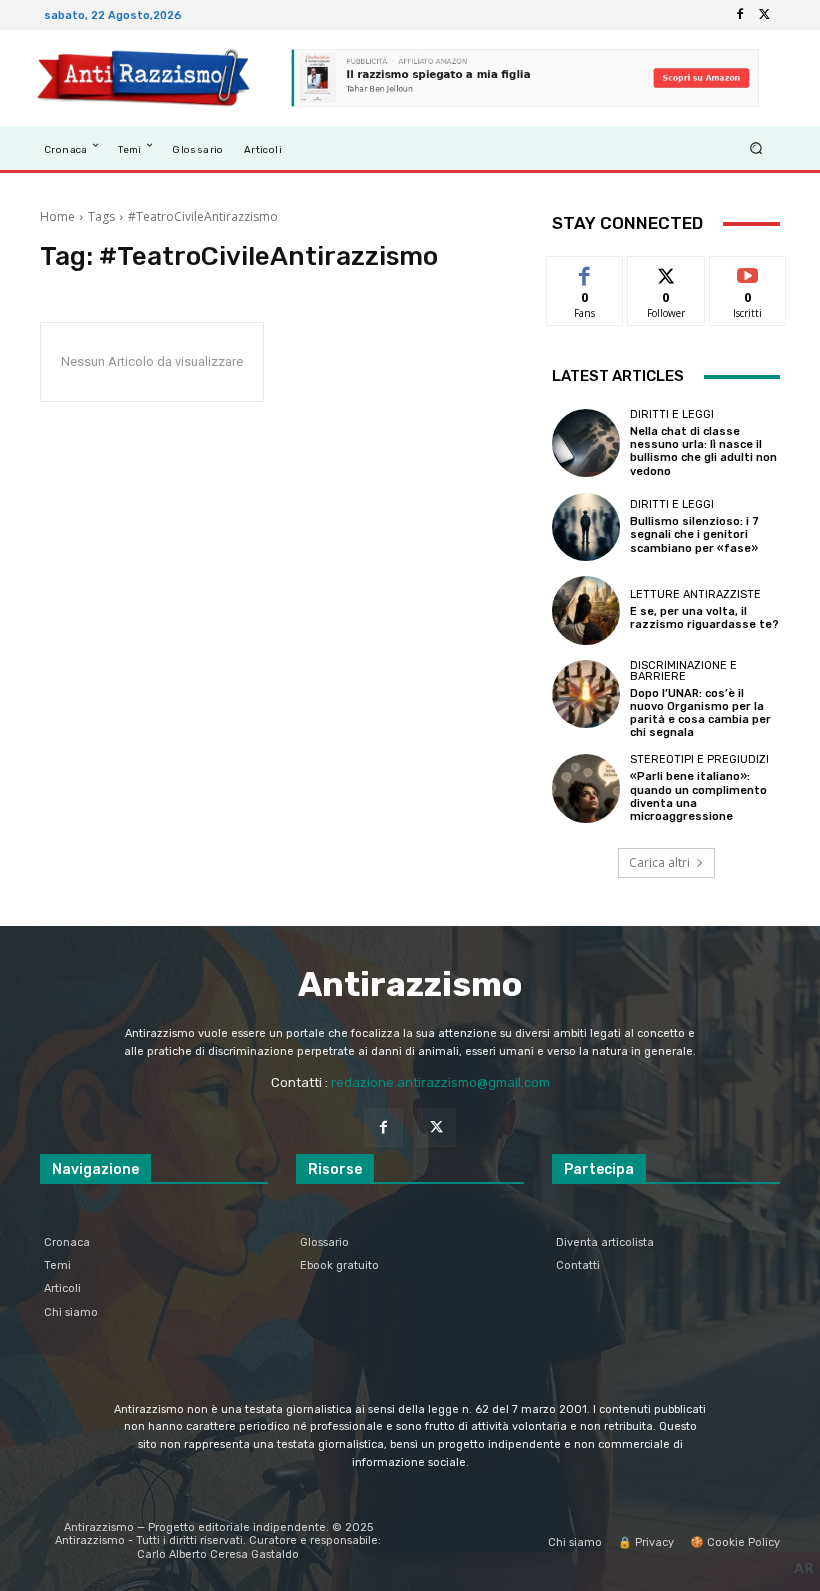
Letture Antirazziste (695, 594)
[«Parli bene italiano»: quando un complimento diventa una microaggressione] (586, 788)
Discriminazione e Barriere (683, 671)
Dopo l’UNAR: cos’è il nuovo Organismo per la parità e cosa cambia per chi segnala (700, 713)
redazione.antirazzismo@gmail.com (440, 1082)
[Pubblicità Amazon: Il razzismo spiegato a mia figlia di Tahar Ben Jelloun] (525, 78)
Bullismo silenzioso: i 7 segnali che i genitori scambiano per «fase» (694, 534)
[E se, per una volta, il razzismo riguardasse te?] (586, 610)
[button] (756, 147)
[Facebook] (740, 15)
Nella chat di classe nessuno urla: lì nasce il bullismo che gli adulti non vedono (703, 451)
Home (57, 216)
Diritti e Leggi (672, 414)
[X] (764, 15)
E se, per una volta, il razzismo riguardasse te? (704, 618)
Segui (666, 271)
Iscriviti (747, 271)
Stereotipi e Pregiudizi (699, 759)
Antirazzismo (410, 984)
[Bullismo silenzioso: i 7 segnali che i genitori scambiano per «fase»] (586, 527)
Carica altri (659, 862)
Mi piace (585, 271)
